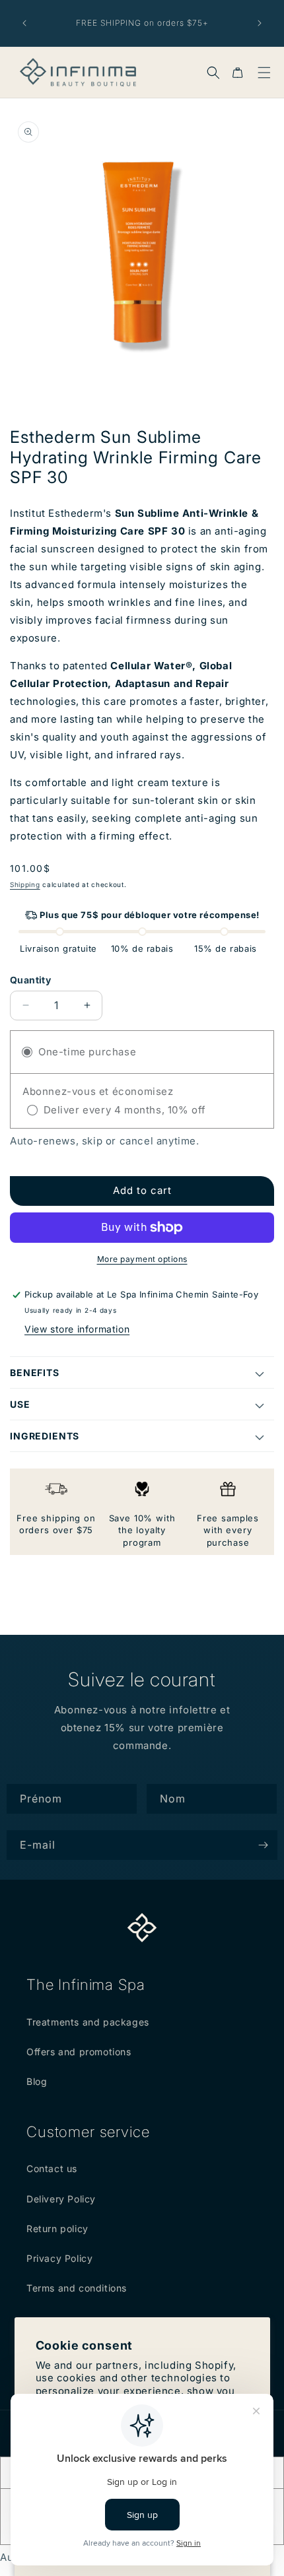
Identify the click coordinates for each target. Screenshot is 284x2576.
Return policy (57, 2229)
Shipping (25, 884)
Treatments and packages (88, 2022)
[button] (213, 73)
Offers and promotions (79, 2052)
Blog (37, 2081)
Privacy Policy (59, 2258)
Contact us (52, 2168)
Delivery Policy (61, 2199)
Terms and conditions (77, 2288)
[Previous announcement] (24, 23)
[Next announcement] (260, 23)
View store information (77, 1329)
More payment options (142, 1259)
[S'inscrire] (263, 1845)
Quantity (30, 980)
